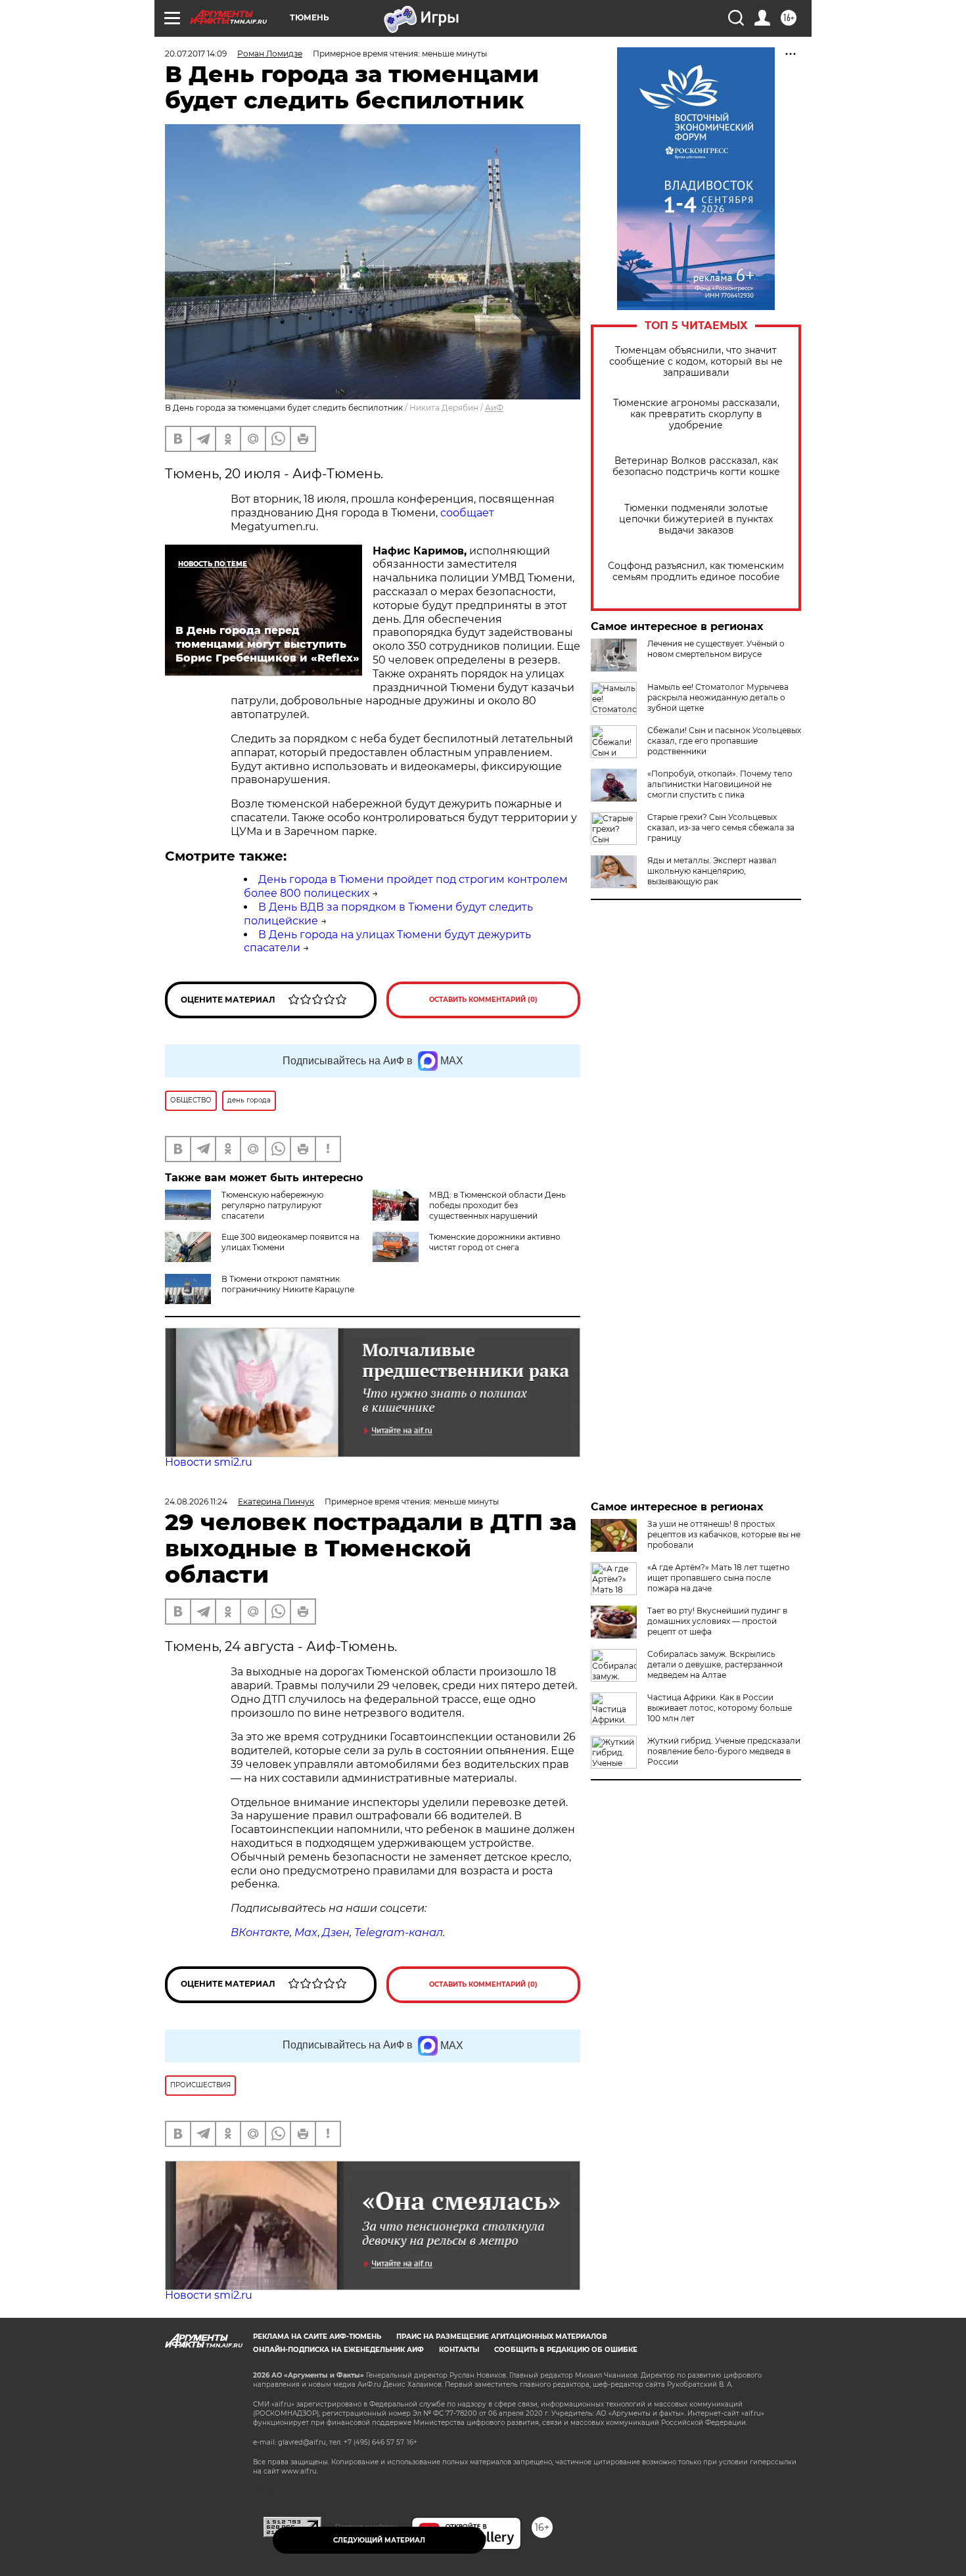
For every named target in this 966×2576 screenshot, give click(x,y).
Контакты (459, 2350)
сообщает (467, 513)
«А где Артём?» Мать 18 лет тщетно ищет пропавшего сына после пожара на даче (719, 1578)
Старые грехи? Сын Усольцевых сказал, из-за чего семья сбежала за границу (721, 827)
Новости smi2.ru (209, 1462)
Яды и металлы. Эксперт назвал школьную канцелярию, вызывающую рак (712, 871)
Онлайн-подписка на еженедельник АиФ (338, 2350)
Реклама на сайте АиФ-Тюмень (317, 2337)
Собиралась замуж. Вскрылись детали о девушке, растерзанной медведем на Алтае (715, 1664)
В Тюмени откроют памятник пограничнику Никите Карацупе (288, 1284)
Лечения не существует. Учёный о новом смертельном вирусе (716, 649)
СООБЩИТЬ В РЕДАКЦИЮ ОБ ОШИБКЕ (566, 2350)
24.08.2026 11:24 (196, 1502)
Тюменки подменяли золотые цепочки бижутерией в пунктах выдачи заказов (696, 519)
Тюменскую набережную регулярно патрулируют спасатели (272, 1205)
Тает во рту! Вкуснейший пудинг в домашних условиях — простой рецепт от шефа (717, 1621)
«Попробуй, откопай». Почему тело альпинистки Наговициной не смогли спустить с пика (720, 784)
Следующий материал (379, 2540)
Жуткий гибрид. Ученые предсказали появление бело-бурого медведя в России (724, 1751)
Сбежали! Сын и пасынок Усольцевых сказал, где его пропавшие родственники (724, 741)
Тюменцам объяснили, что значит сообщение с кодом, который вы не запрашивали (696, 362)
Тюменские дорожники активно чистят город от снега (495, 1242)
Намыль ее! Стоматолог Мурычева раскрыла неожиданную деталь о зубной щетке (718, 697)
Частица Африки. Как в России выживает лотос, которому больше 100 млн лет (720, 1708)
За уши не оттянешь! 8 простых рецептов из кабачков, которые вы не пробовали (724, 1534)
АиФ (494, 408)
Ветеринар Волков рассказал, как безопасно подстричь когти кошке (696, 466)
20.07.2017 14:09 (196, 54)
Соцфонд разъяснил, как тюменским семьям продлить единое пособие (696, 572)
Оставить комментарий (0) (483, 1000)
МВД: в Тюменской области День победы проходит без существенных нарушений (497, 1205)
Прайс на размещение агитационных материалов (502, 2337)
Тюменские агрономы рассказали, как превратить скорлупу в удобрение (696, 414)
